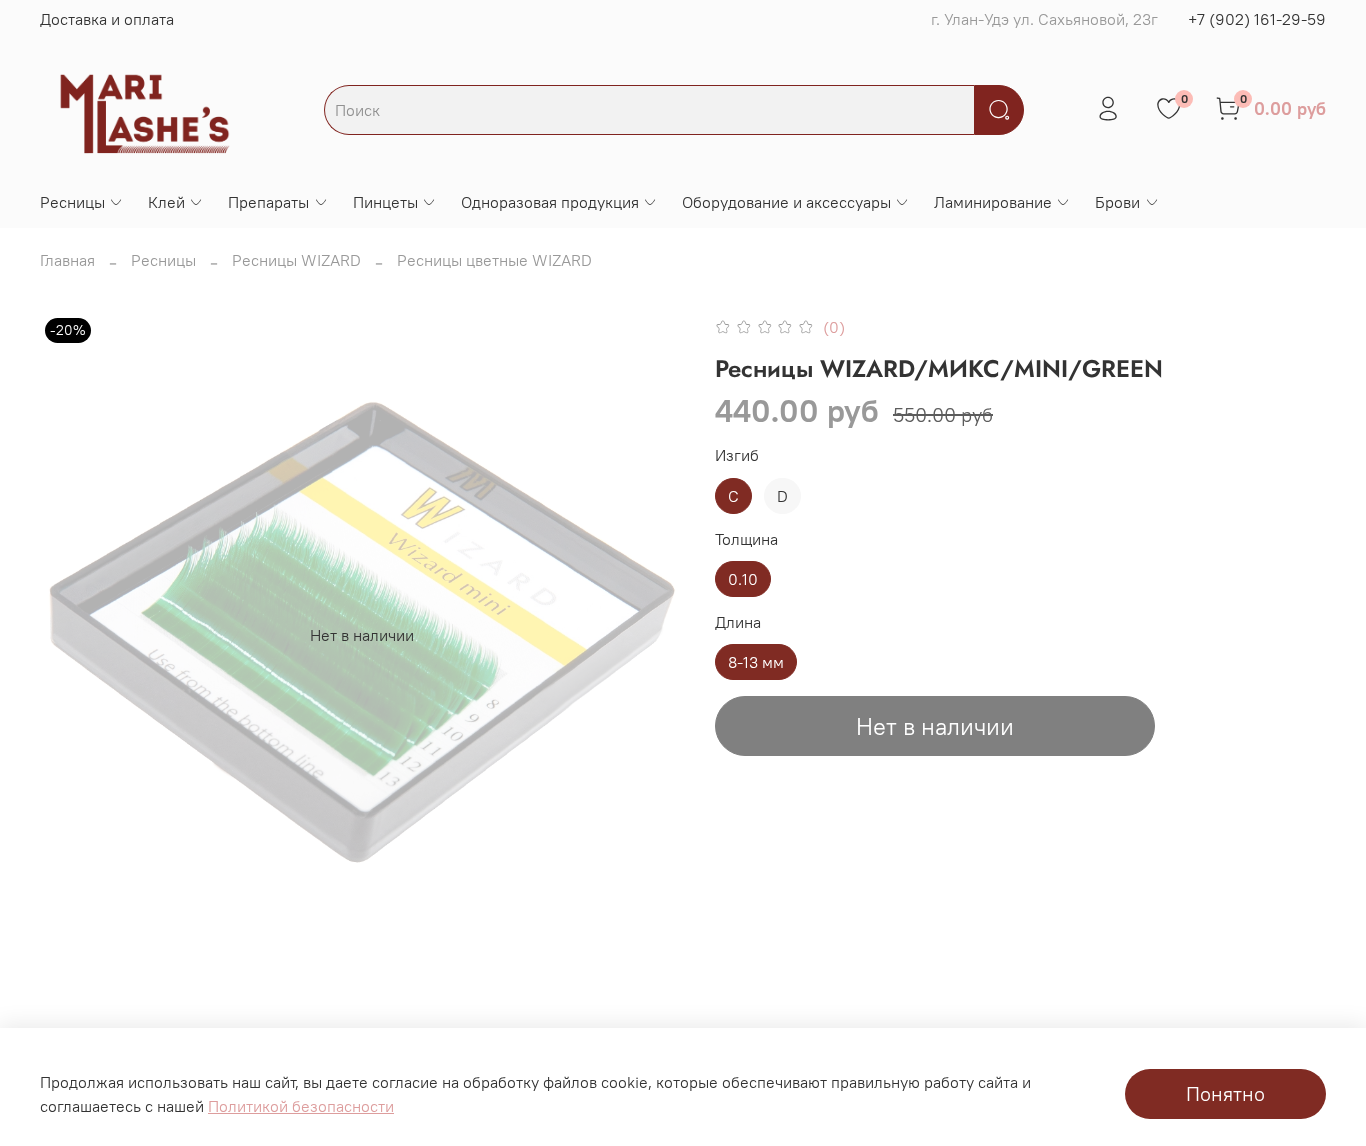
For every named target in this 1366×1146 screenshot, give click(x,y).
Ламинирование (993, 202)
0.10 (743, 579)
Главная (67, 260)
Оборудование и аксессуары (786, 202)
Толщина (746, 539)
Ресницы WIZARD (296, 260)
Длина (738, 622)
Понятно (1225, 1093)
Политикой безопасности (301, 1106)
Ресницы (72, 202)
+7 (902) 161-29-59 (1257, 19)
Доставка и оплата (107, 19)
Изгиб (737, 455)
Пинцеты (385, 202)
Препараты (268, 202)
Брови (1117, 202)
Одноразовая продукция (550, 202)
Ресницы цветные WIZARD (494, 260)
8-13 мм (756, 662)
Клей (166, 202)
